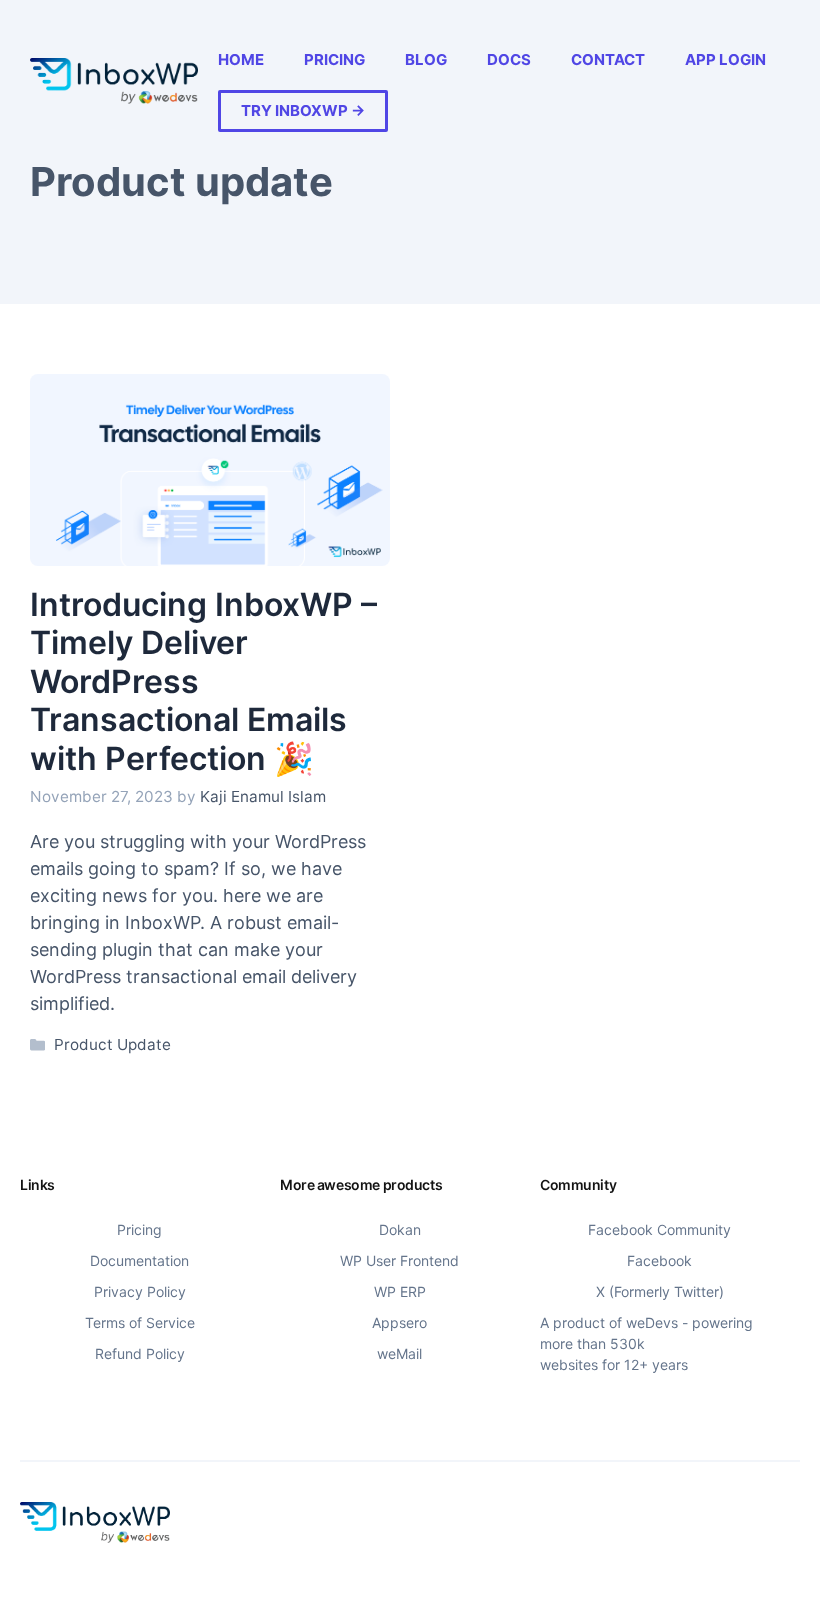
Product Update (112, 1044)
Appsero (399, 1322)
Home (241, 59)
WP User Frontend (399, 1260)
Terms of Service (140, 1322)
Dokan (400, 1229)
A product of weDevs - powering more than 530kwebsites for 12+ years (646, 1343)
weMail (399, 1353)
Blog (426, 59)
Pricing (334, 59)
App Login (725, 59)
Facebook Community (659, 1229)
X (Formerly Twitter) (660, 1291)
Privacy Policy (140, 1291)
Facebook (659, 1260)
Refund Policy (140, 1353)
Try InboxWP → (303, 110)
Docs (509, 59)
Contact (608, 59)
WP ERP (400, 1291)
